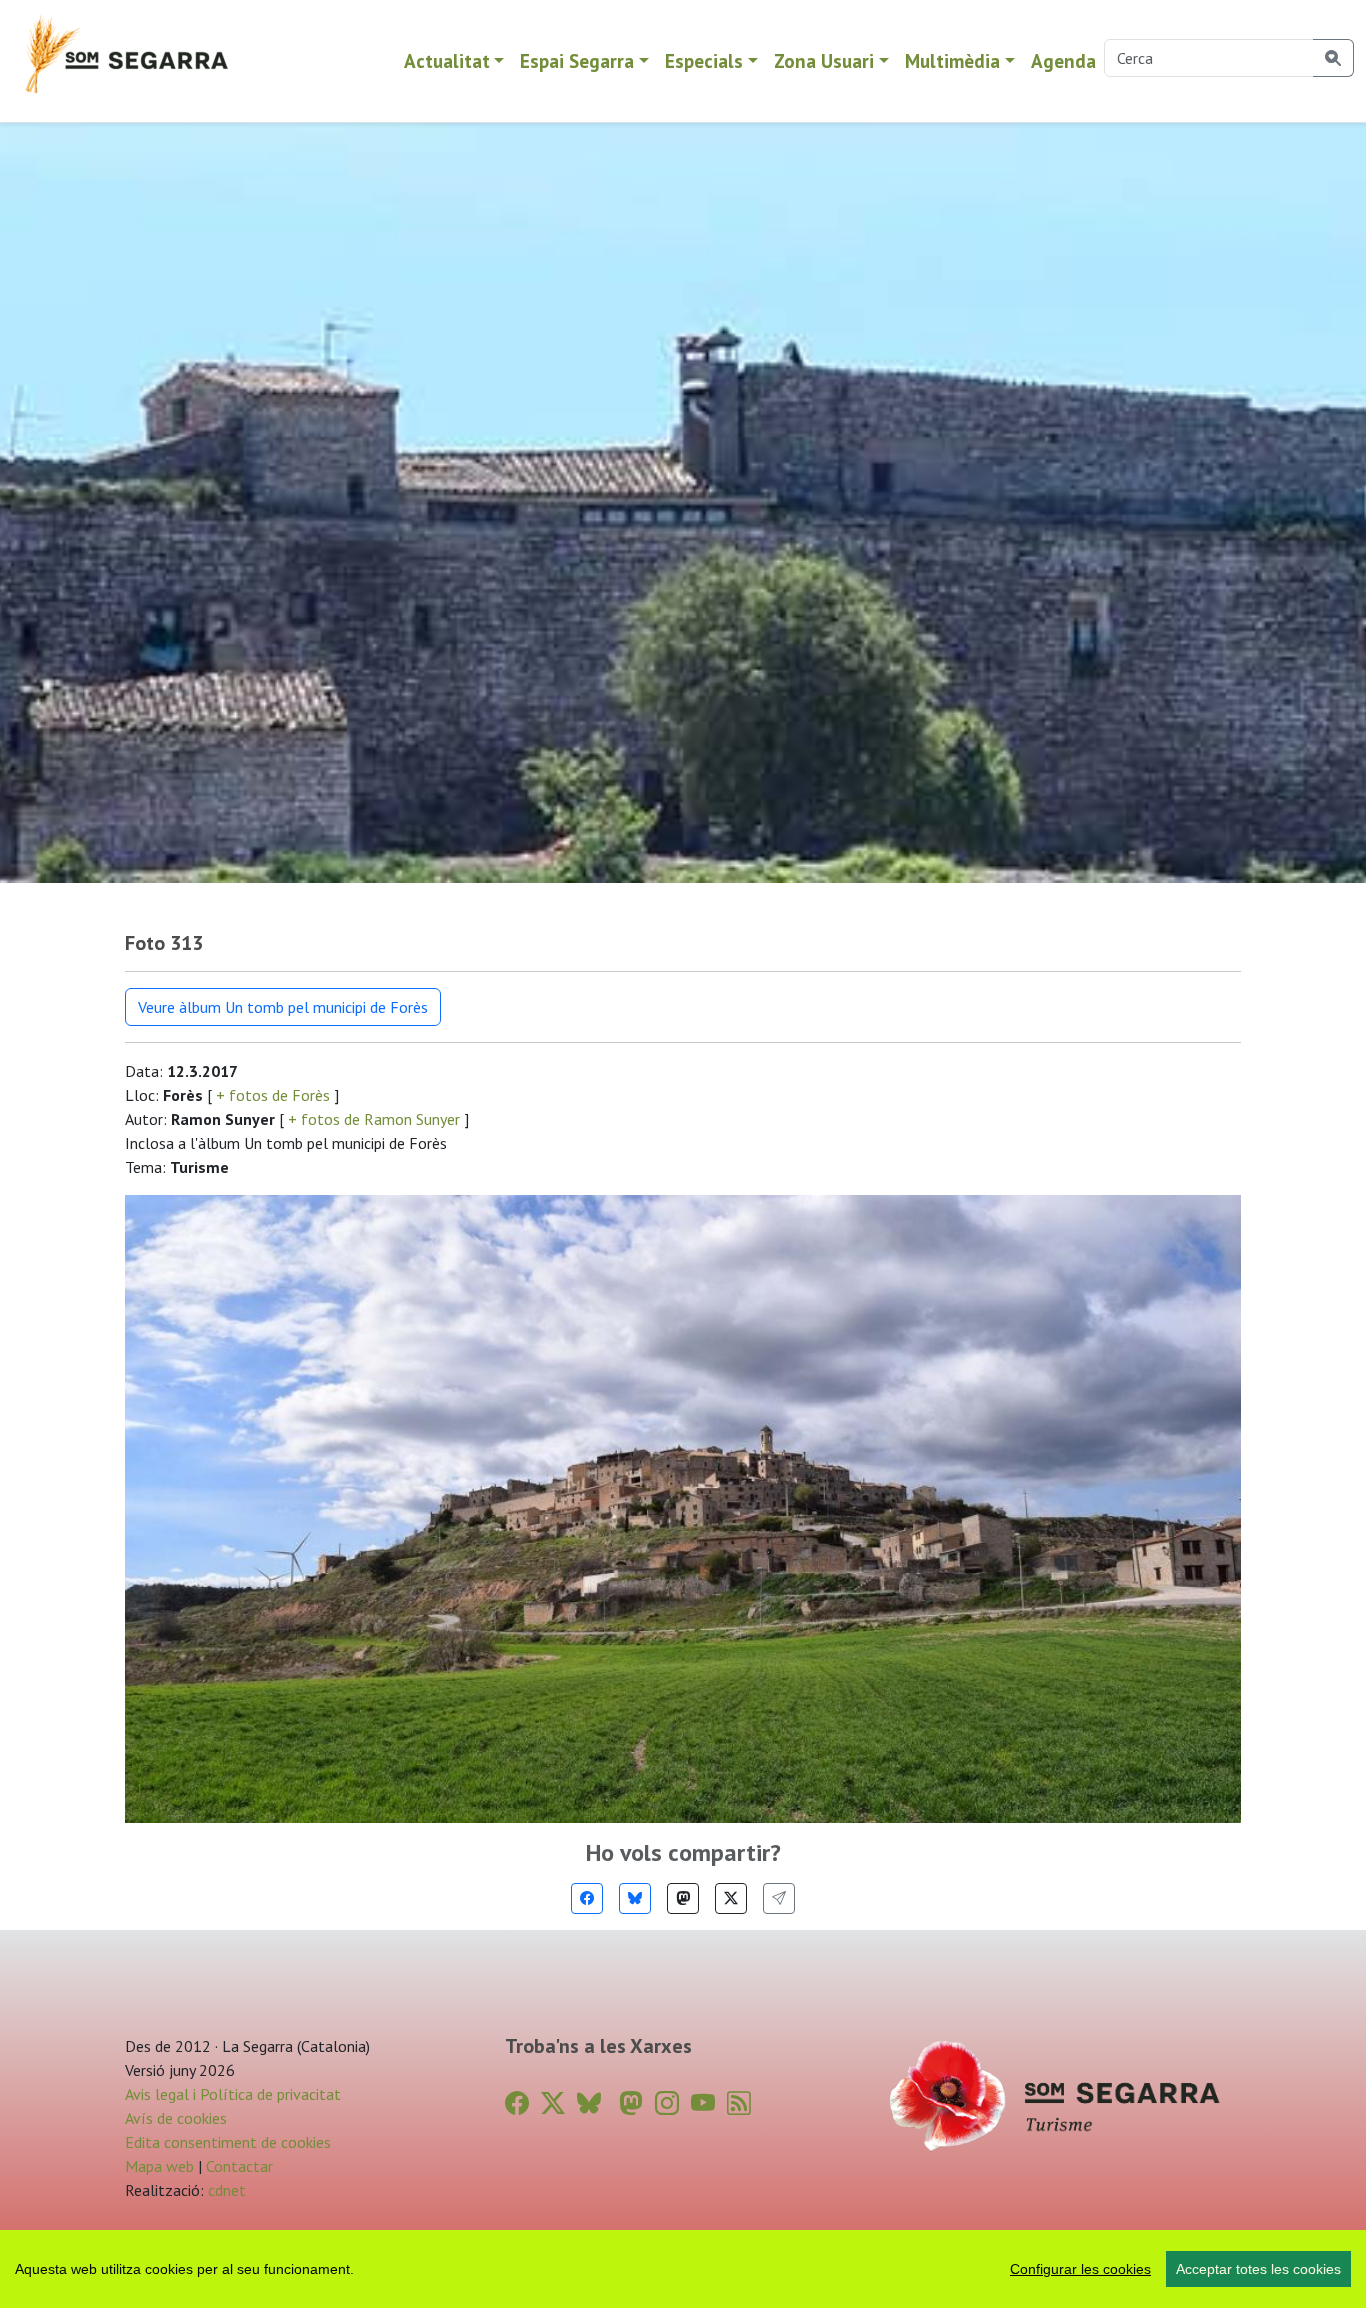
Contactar (239, 2166)
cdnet (225, 2190)
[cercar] (1333, 58)
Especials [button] (704, 60)
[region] (683, 2269)
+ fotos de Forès (273, 1095)
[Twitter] (731, 1898)
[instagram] (667, 2103)
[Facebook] (587, 1898)
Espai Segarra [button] (577, 60)
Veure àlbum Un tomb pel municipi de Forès (283, 1007)
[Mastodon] (683, 1898)
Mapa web (159, 2166)
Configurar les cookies (1080, 2269)
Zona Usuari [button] (824, 60)
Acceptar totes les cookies (1258, 2269)
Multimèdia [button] (952, 60)
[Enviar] (779, 1898)
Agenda (1063, 60)
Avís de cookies (176, 2118)
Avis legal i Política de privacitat (233, 2094)
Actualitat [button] (447, 60)
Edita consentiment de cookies (228, 2142)
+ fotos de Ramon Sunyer (374, 1119)
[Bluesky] (635, 1898)
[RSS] (739, 2103)
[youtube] (703, 2103)
